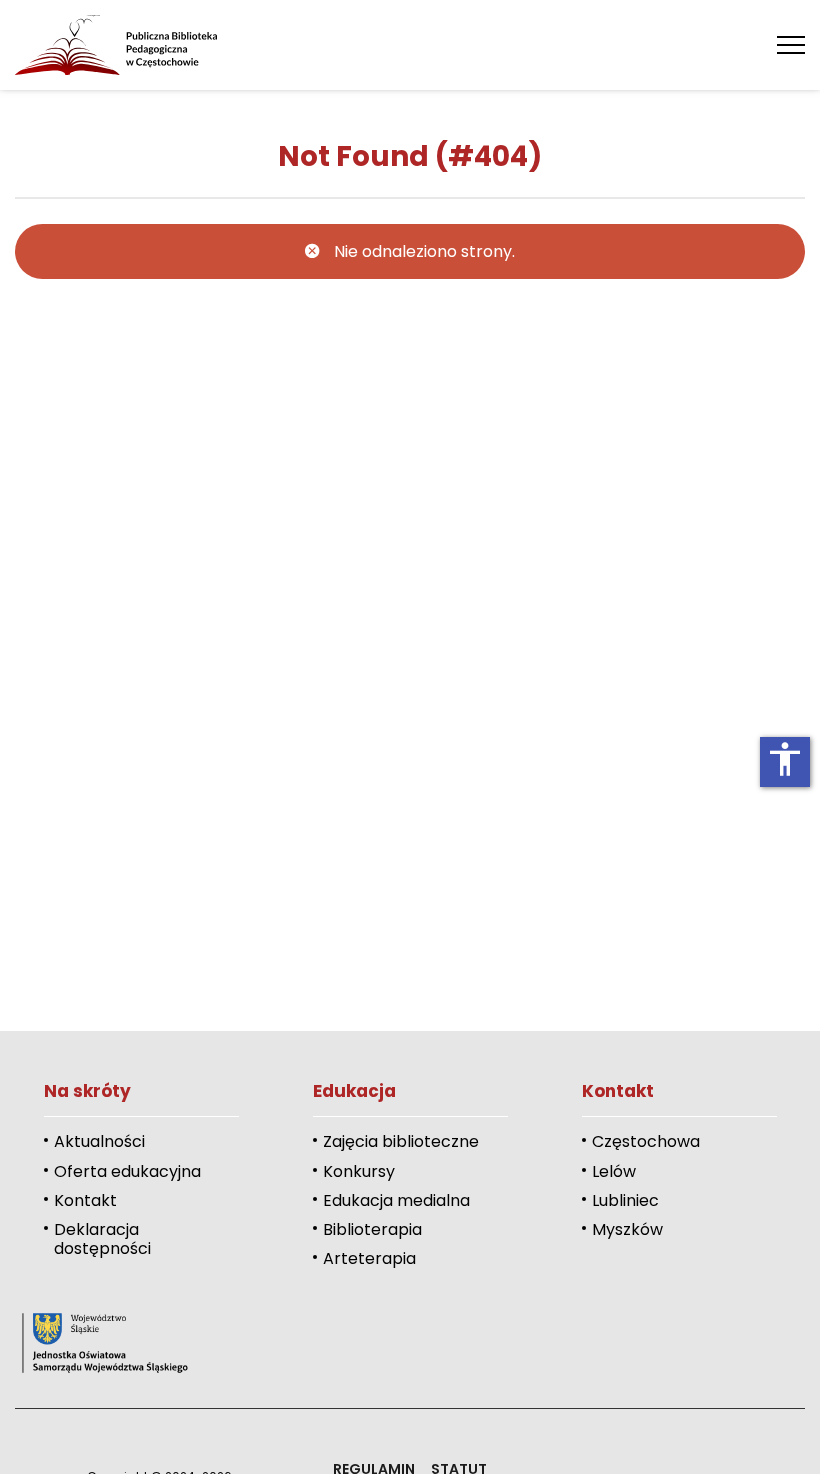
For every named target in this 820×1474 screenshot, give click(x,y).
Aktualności (99, 1141)
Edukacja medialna (396, 1200)
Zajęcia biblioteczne (401, 1141)
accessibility (785, 759)
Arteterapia (369, 1258)
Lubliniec (625, 1200)
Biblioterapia (372, 1229)
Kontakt (85, 1200)
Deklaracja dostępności (102, 1239)
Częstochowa (646, 1141)
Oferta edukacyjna (127, 1171)
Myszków (627, 1229)
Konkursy (359, 1171)
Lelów (614, 1171)
